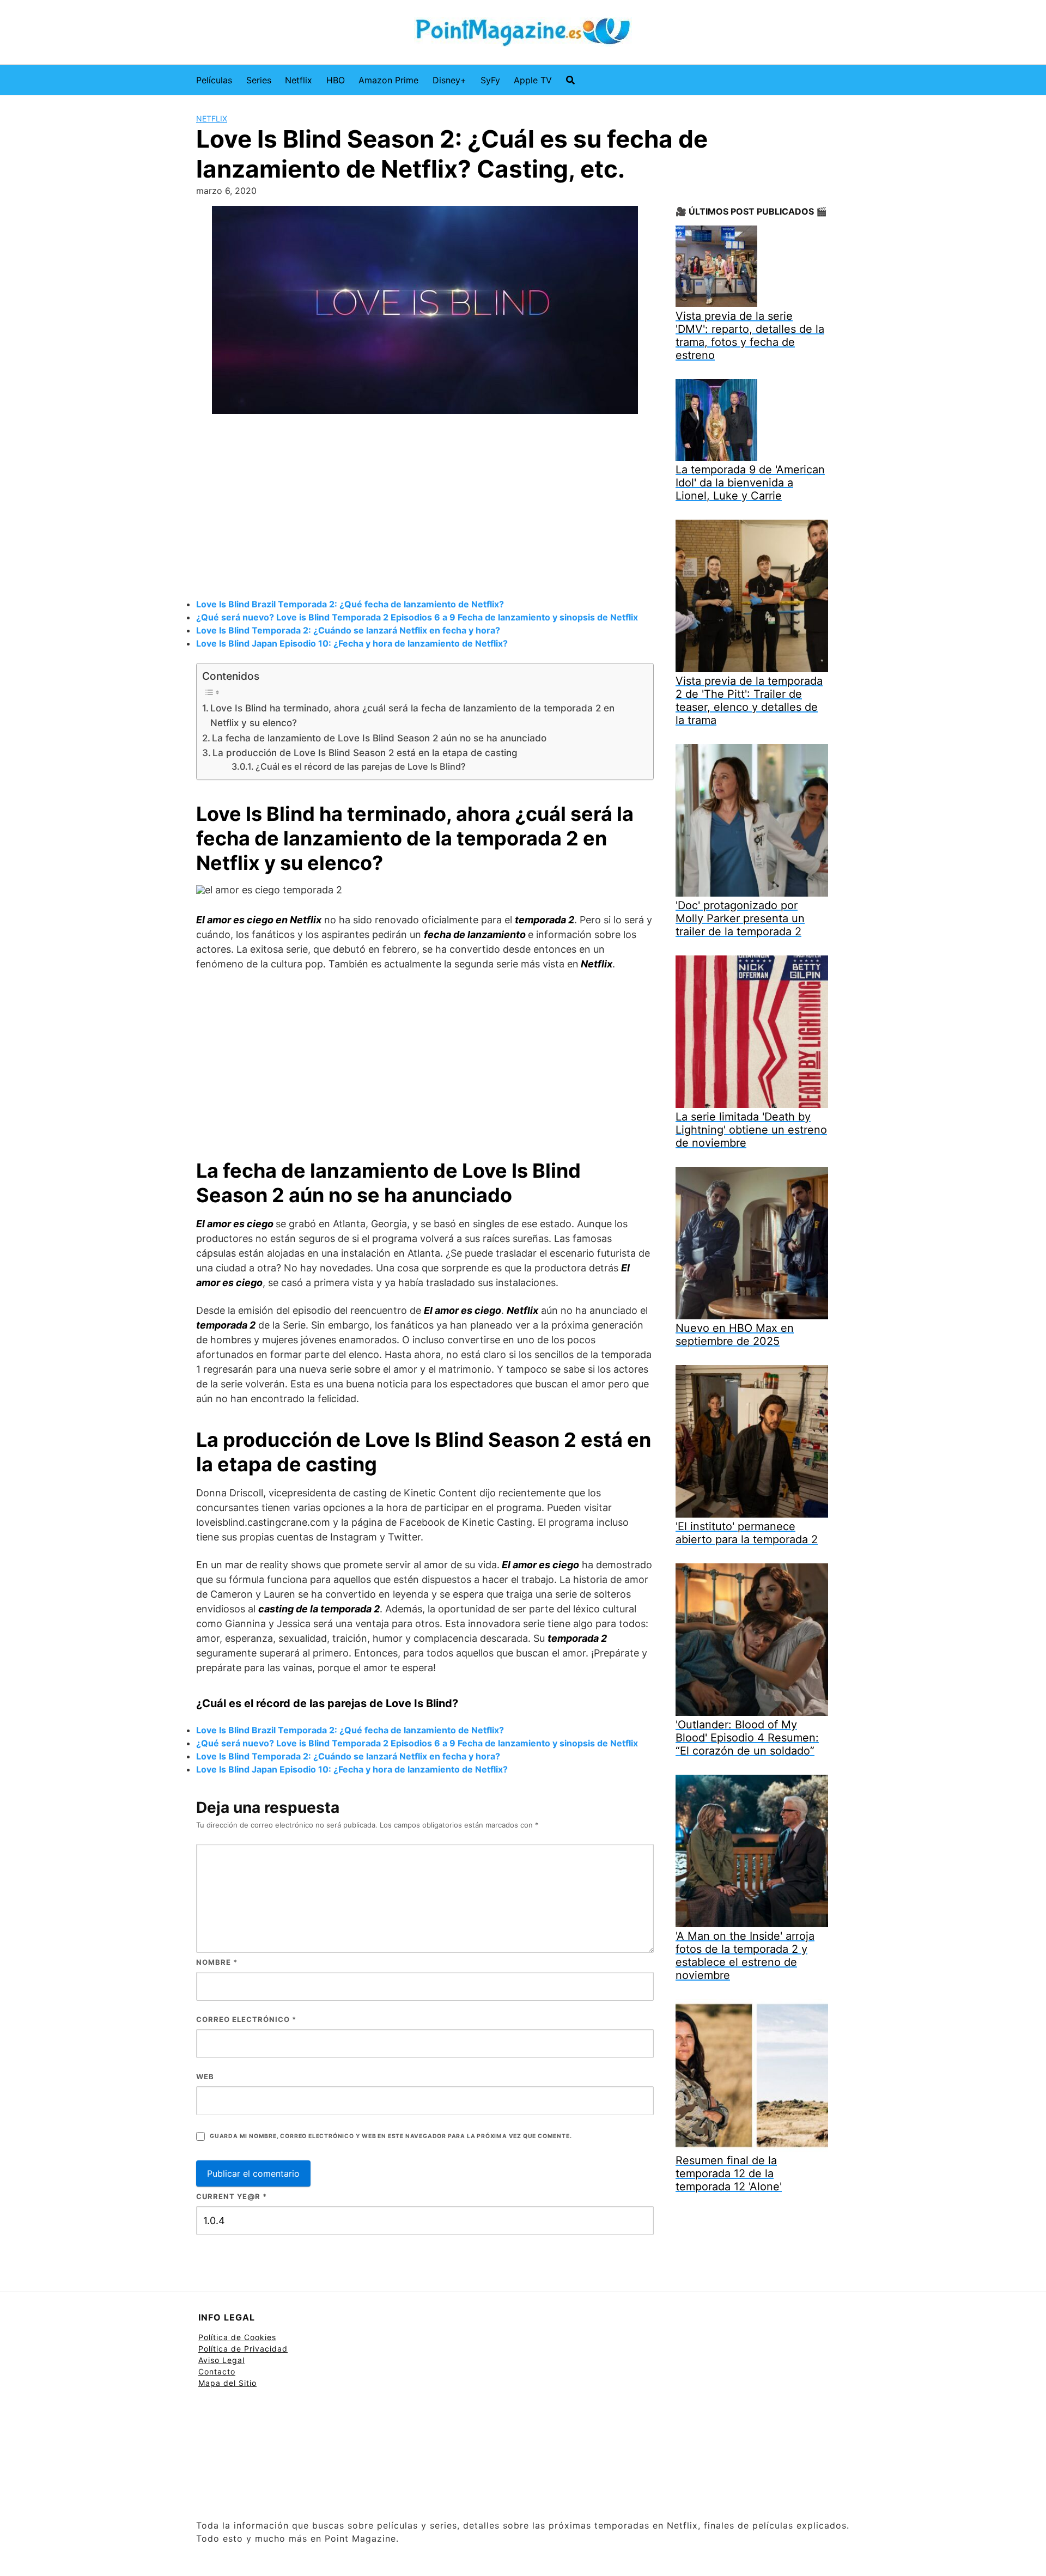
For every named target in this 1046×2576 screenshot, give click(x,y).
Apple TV (533, 80)
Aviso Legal (221, 2360)
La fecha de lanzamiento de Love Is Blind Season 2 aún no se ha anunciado (379, 738)
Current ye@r (232, 2196)
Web (205, 2076)
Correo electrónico (246, 2019)
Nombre (217, 1962)
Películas (214, 80)
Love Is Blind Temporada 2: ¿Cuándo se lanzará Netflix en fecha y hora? (348, 630)
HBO (336, 80)
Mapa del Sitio (227, 2383)
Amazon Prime (388, 80)
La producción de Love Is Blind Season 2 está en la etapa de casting (365, 753)
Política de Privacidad (243, 2349)
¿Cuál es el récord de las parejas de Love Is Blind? (361, 766)
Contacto (217, 2371)
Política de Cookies (237, 2337)
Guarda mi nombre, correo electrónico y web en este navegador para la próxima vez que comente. (391, 2136)
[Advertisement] (425, 508)
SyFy (490, 80)
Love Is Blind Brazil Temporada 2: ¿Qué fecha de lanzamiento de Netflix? (350, 604)
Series (259, 80)
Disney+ (449, 80)
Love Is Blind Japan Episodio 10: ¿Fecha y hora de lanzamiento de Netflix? (352, 643)
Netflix (299, 80)
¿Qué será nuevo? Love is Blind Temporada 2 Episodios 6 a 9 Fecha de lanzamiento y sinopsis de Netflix (417, 617)
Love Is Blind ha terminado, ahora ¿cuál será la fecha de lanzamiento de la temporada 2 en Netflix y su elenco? (412, 715)
